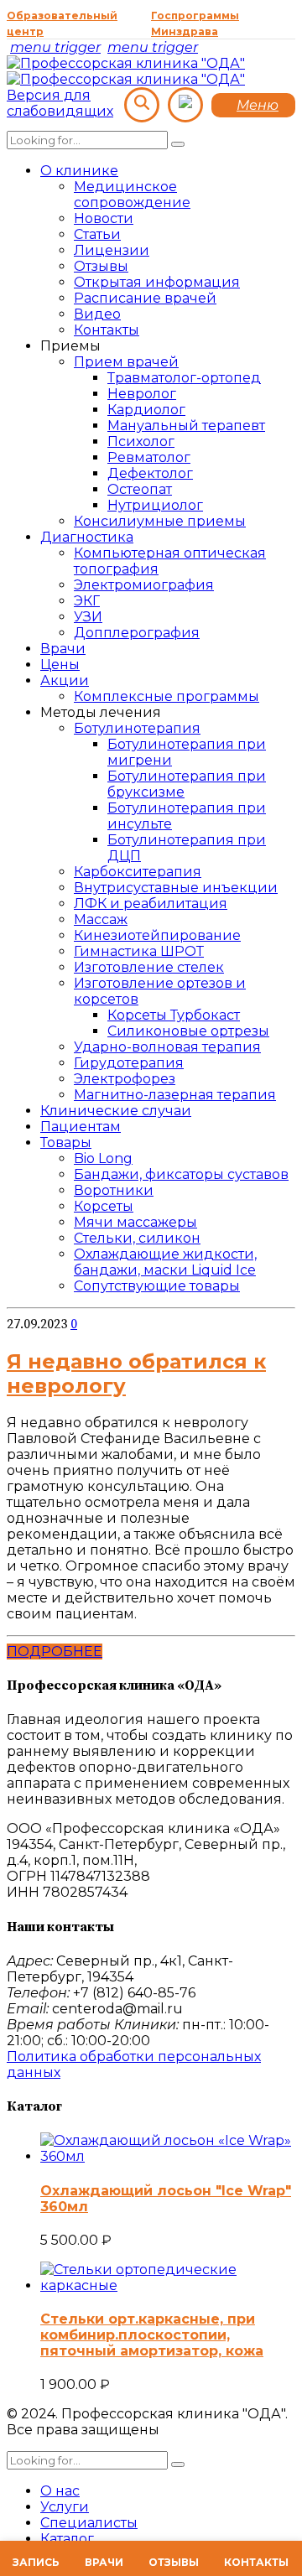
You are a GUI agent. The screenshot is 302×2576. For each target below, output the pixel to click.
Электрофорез (125, 1079)
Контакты (107, 330)
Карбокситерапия (138, 872)
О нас (60, 2491)
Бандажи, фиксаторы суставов (181, 1174)
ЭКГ (87, 601)
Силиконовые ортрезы (188, 1031)
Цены (60, 665)
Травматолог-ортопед (184, 378)
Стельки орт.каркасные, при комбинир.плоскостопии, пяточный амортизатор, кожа (152, 2335)
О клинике (79, 171)
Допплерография (137, 633)
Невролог (142, 394)
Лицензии (112, 250)
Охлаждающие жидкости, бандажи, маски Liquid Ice (165, 1262)
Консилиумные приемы (160, 521)
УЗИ (88, 617)
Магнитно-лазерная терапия (175, 1095)
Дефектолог (150, 473)
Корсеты (104, 1206)
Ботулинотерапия (137, 728)
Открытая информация (157, 282)
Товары (66, 1143)
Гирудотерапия (129, 1063)
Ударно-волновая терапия (167, 1047)
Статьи (97, 234)
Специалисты (89, 2523)
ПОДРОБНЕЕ (55, 1652)
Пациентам (81, 1127)
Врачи (63, 649)
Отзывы (101, 266)
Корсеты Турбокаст (174, 1015)
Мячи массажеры (135, 1222)
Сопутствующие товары (157, 1286)
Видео (97, 314)
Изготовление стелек (149, 967)
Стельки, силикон (137, 1238)
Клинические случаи (116, 1111)
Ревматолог (149, 457)
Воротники (114, 1190)
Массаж (101, 919)
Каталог (67, 2539)
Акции (65, 680)
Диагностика (87, 537)
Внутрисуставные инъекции (176, 888)
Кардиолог (146, 410)
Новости (104, 218)
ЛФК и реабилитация (151, 904)
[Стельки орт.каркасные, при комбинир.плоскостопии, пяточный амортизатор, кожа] (168, 2285)
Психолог (141, 441)
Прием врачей (126, 362)
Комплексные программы (167, 696)
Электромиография (144, 585)
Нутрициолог (155, 505)
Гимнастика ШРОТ (139, 951)
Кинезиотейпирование (157, 935)
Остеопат (140, 489)
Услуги (65, 2507)
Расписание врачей (145, 298)
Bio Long (103, 1158)
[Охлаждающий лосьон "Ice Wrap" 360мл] (168, 2156)
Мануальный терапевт (186, 426)
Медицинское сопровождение (132, 195)
